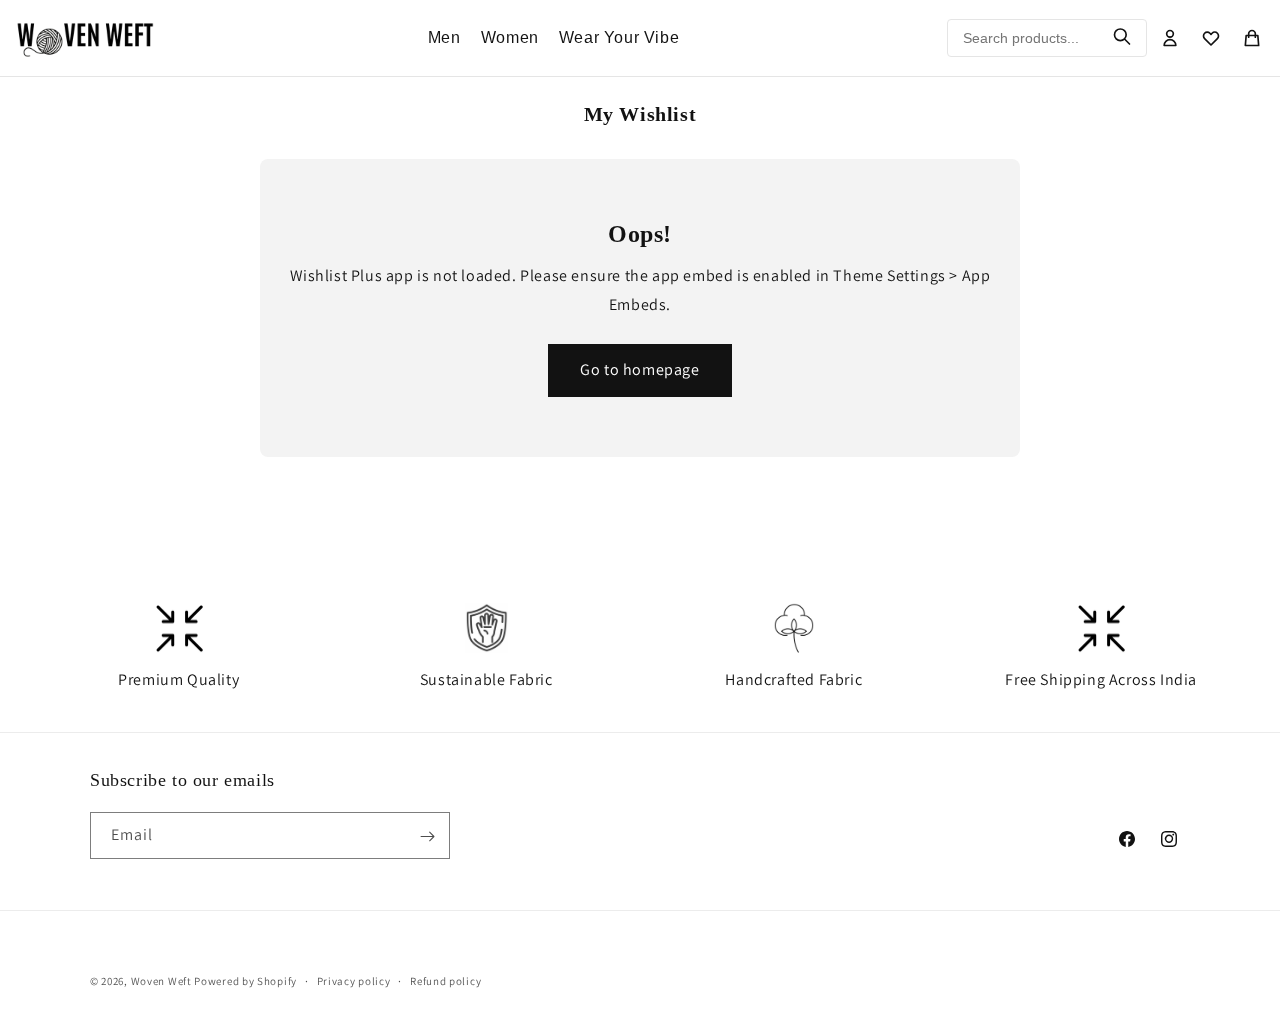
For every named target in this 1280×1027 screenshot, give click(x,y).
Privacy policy (354, 980)
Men (444, 37)
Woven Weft (161, 981)
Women (510, 37)
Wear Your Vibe (619, 37)
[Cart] (1252, 38)
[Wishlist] (1211, 38)
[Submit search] (1122, 38)
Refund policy (445, 980)
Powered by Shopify (245, 981)
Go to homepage (639, 369)
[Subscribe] (427, 836)
